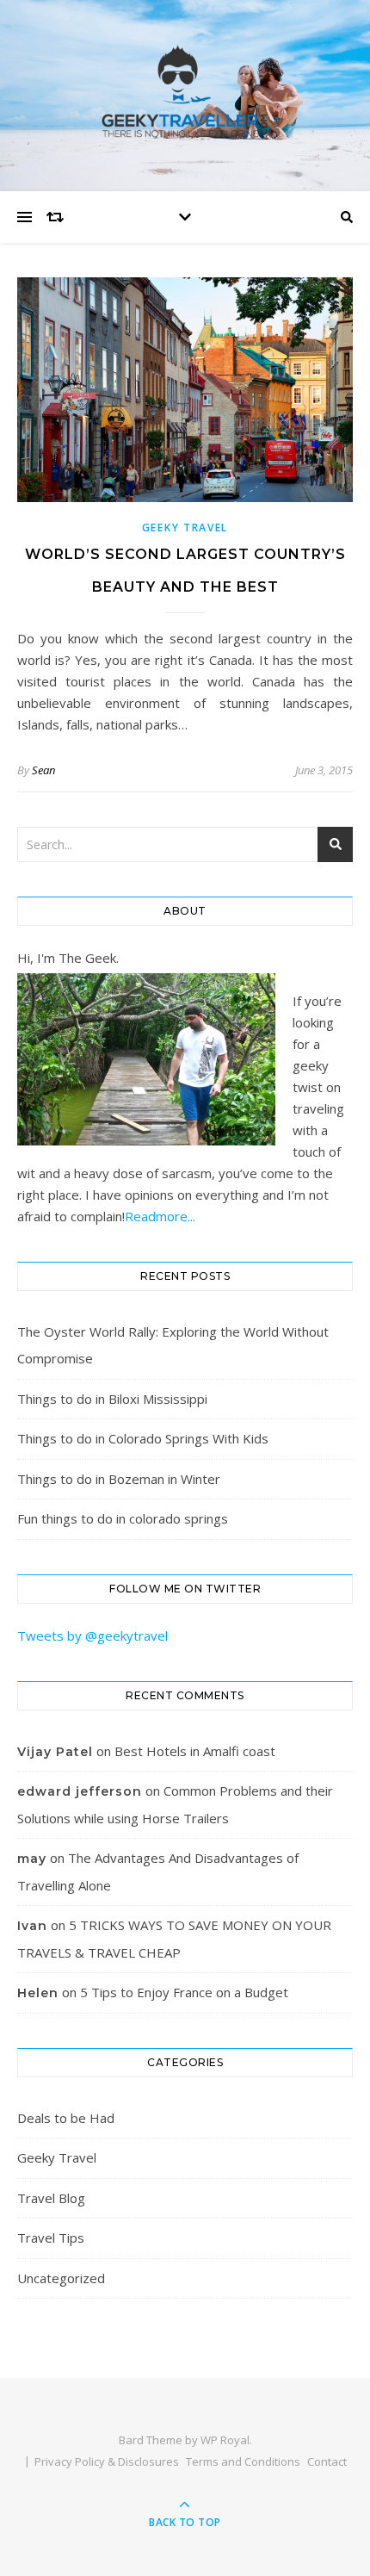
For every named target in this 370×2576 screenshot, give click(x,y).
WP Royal (225, 2440)
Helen (38, 1993)
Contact (327, 2461)
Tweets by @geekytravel (92, 1636)
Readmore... (160, 1216)
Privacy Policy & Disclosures (107, 2461)
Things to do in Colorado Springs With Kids (143, 1438)
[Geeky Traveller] (185, 91)
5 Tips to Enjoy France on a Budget (184, 1992)
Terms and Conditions (243, 2461)
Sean (43, 770)
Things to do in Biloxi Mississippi (112, 1399)
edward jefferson (80, 1791)
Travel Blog (51, 2198)
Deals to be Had (66, 2118)
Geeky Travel (185, 528)
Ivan (32, 1926)
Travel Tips (51, 2238)
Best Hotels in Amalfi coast (195, 1751)
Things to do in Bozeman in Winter (119, 1479)
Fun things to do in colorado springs (123, 1518)
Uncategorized (61, 2278)
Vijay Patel (55, 1752)
